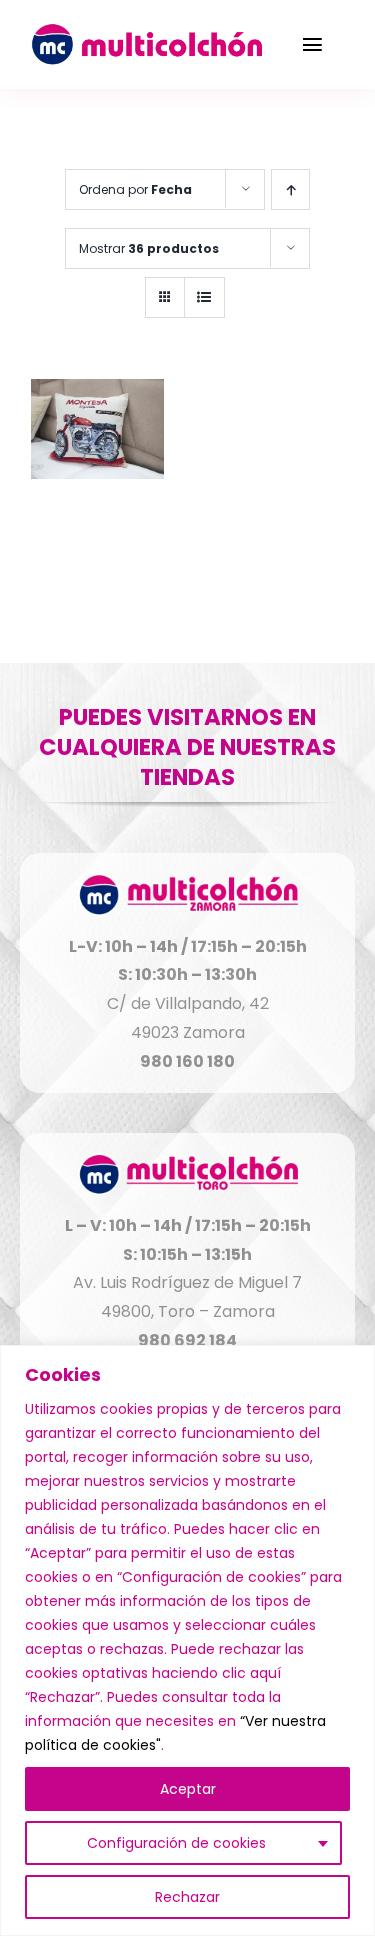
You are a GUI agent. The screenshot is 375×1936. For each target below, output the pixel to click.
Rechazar (187, 1897)
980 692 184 (187, 1340)
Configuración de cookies (176, 1843)
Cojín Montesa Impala (98, 528)
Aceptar (188, 1789)
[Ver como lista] (204, 297)
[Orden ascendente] (290, 189)
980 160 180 (187, 1061)
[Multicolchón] (146, 31)
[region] (187, 1640)
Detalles (97, 431)
